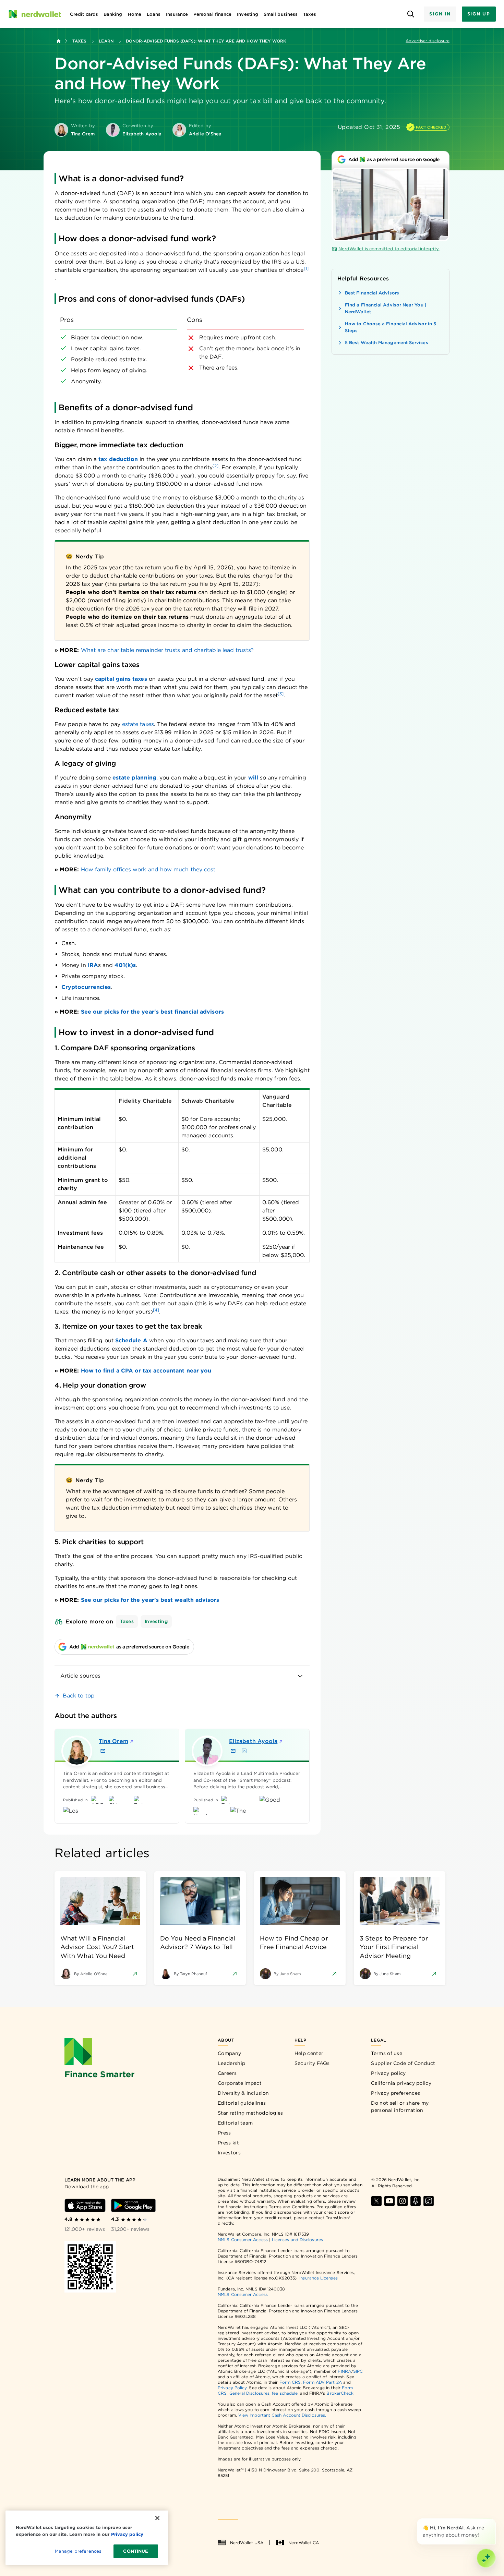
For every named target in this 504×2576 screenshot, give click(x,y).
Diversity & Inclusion (243, 2093)
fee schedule (285, 2393)
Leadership (231, 2063)
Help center (309, 2053)
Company (229, 2053)
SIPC (358, 2371)
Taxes (79, 41)
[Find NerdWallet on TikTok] (429, 2201)
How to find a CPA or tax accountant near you (146, 1371)
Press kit (228, 2143)
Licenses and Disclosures (297, 2240)
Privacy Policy (232, 2388)
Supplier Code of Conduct (403, 2063)
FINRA (344, 2371)
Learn (106, 41)
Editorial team (235, 2123)
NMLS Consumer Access (243, 2240)
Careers (227, 2073)
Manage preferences (78, 2551)
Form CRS (290, 2382)
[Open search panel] (411, 14)
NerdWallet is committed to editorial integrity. (389, 249)
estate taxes (138, 724)
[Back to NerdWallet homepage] (59, 41)
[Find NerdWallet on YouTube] (389, 2201)
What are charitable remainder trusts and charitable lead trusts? (167, 650)
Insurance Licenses (318, 2278)
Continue (136, 2551)
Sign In (440, 14)
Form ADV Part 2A (322, 2382)
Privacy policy (388, 2073)
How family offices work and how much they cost (148, 869)
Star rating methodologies (250, 2113)
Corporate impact (240, 2083)
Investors (229, 2153)
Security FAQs (312, 2063)
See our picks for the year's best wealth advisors (150, 1600)
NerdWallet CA (304, 2543)
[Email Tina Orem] (103, 1751)
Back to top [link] (79, 1696)
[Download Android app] (133, 2205)
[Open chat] (486, 2558)
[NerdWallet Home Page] (35, 14)
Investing (156, 1621)
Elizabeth (253, 1741)
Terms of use (387, 2053)
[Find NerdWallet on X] (376, 2201)
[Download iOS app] (85, 2205)
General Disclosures (250, 2393)
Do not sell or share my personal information (400, 2107)
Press (224, 2133)
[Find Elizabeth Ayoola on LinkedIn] (244, 1751)
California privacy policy (401, 2083)
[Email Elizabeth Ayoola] (233, 1751)
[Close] (494, 2520)
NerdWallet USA (247, 2543)
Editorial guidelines (242, 2103)
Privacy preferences (395, 2093)
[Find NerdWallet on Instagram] (403, 2201)
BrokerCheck (340, 2393)
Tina (113, 1741)
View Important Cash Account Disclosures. (282, 2415)
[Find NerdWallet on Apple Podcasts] (416, 2201)
